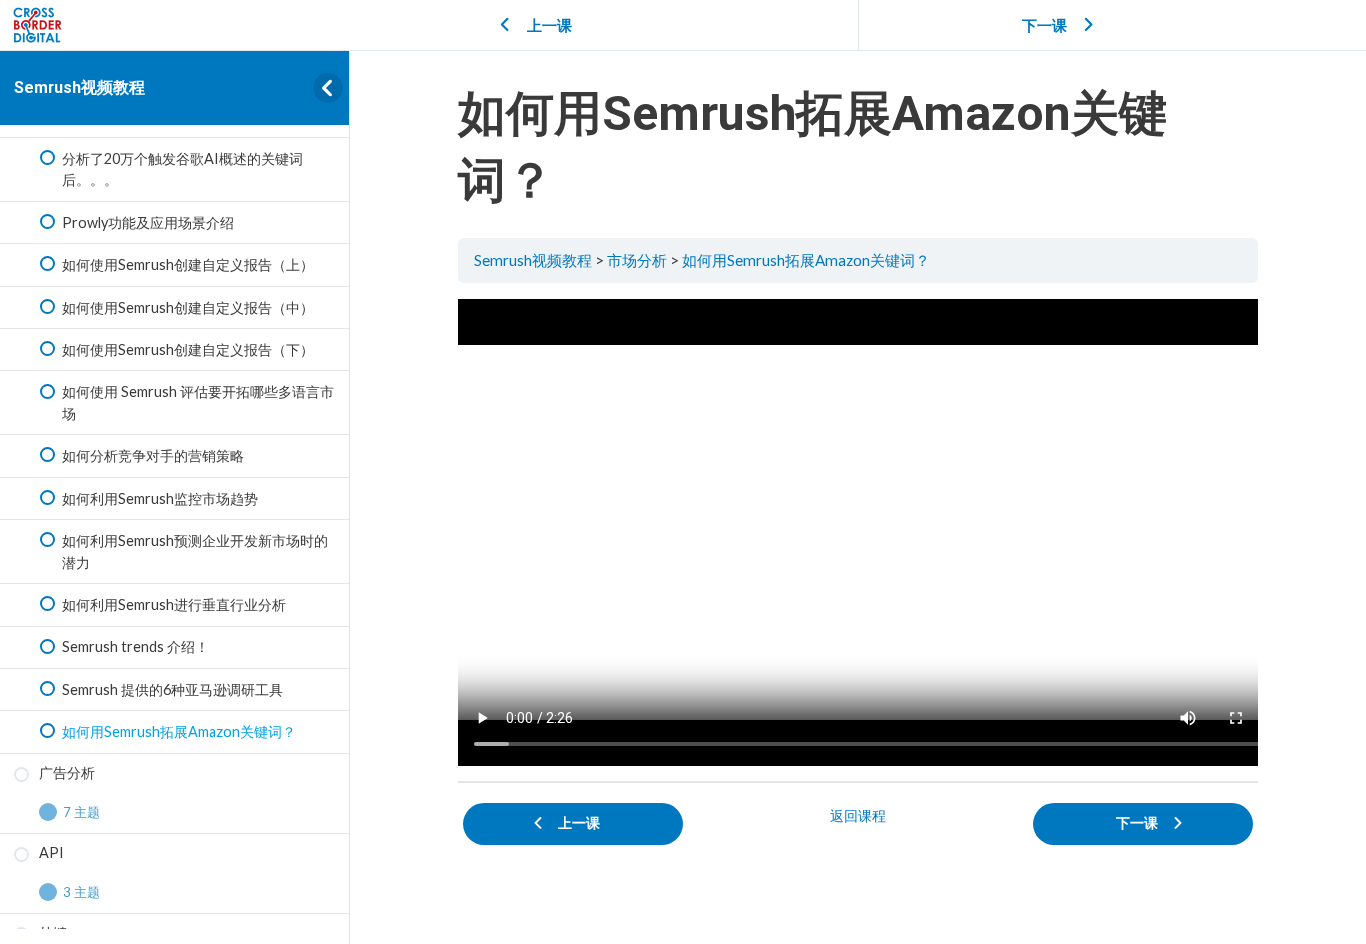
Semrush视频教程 (79, 87)
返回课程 (858, 815)
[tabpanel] (858, 532)
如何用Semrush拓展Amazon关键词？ (806, 260)
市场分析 (637, 260)
